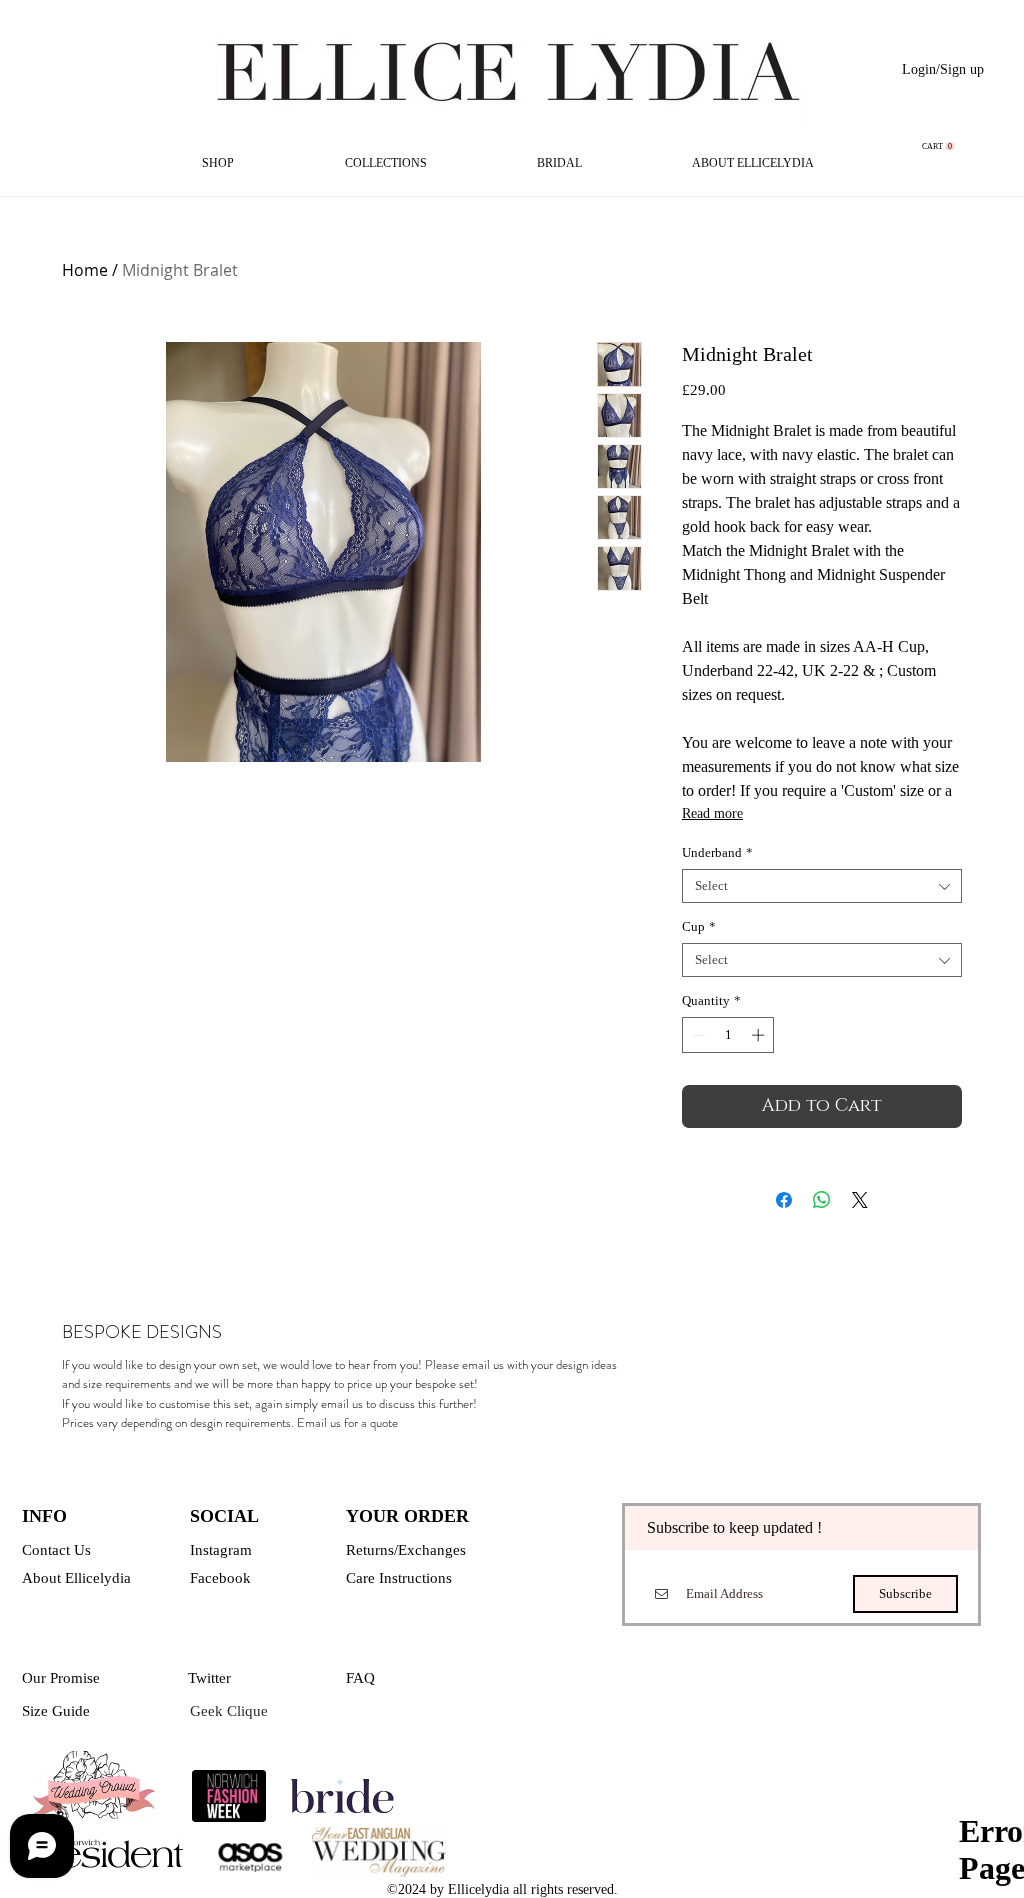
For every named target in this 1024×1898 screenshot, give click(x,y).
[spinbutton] (728, 1035)
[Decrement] (697, 1035)
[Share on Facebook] (784, 1200)
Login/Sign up (943, 69)
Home (85, 270)
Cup (699, 926)
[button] (938, 146)
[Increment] (760, 1035)
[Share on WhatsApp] (822, 1200)
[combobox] (822, 886)
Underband (717, 852)
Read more (712, 813)
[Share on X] (860, 1200)
